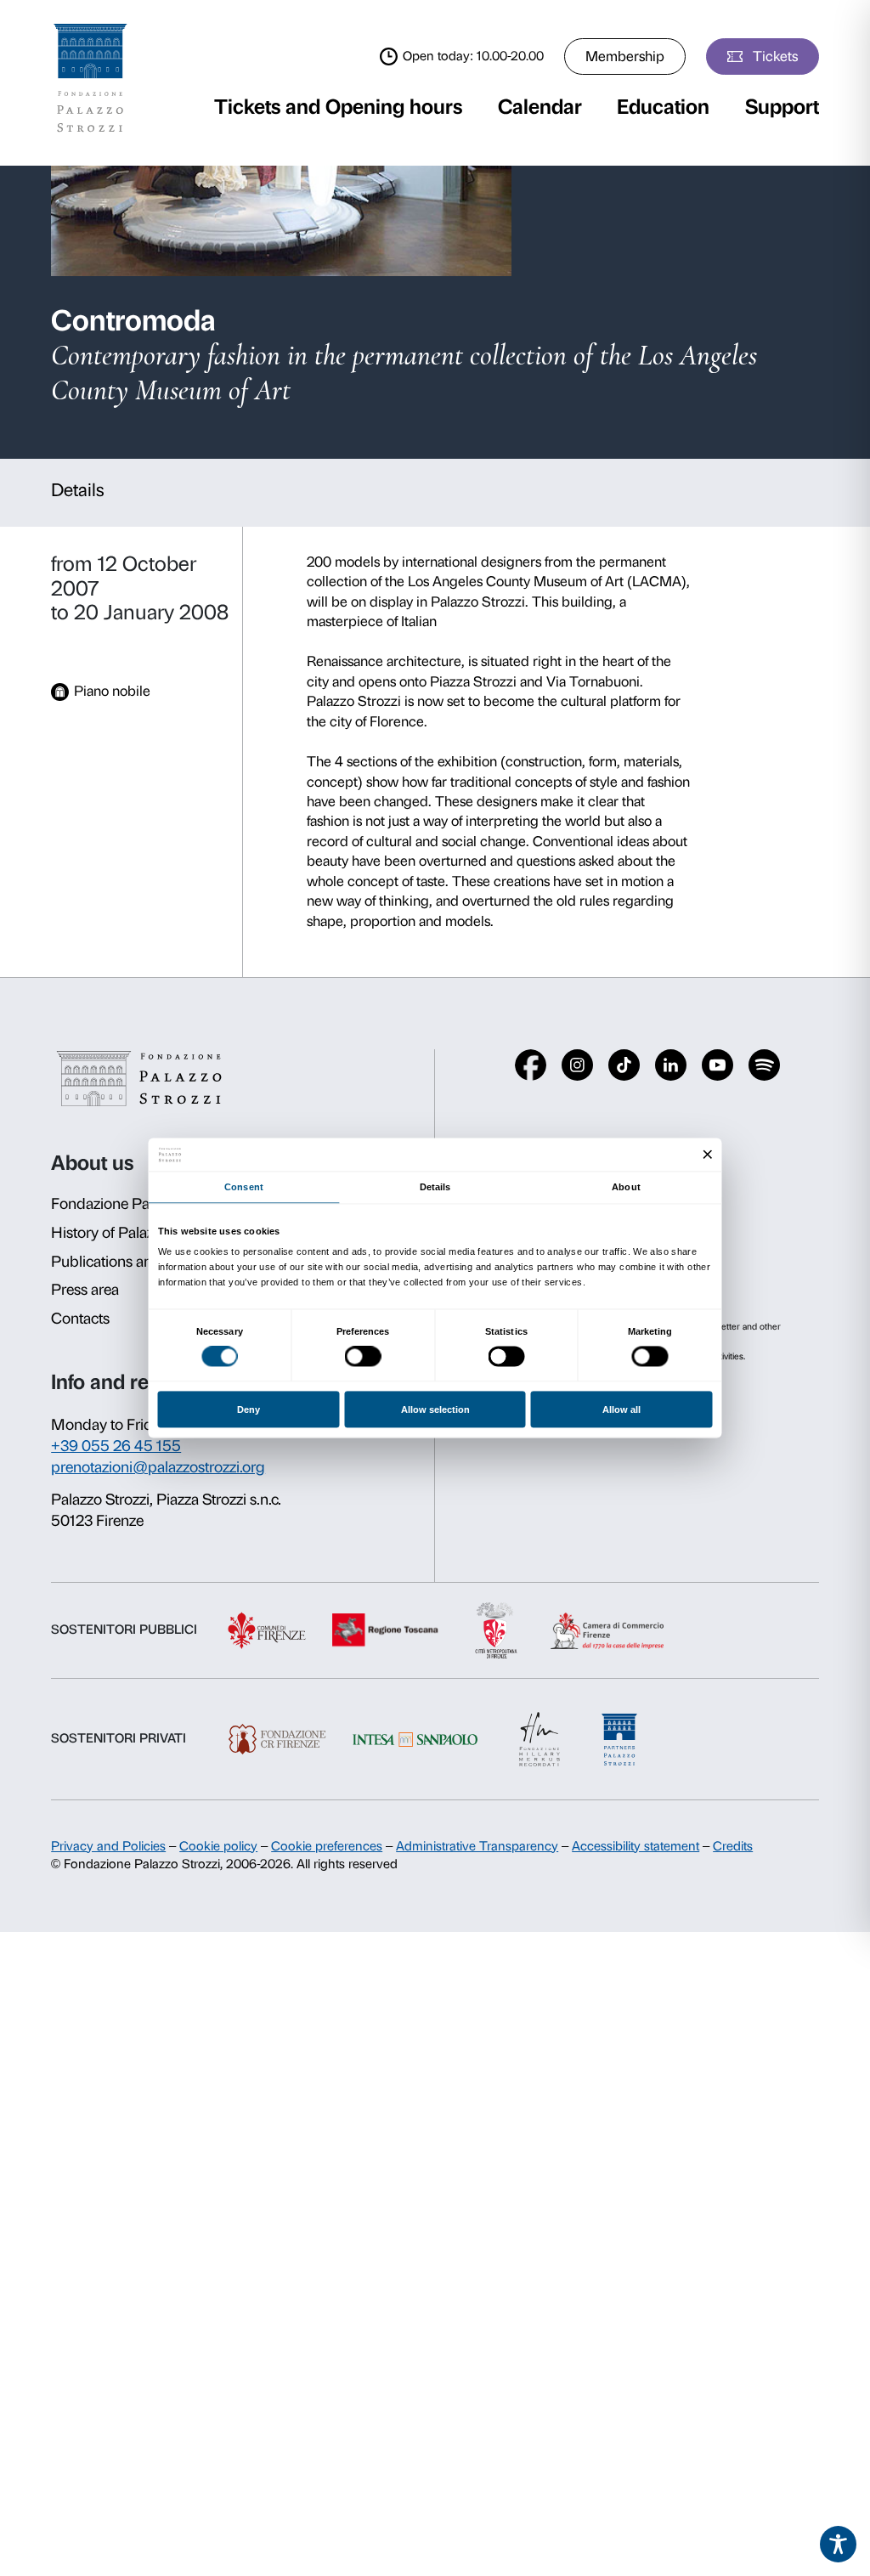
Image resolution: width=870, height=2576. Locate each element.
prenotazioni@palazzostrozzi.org (158, 1467)
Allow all (621, 1409)
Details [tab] (435, 1187)
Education (663, 107)
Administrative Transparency (477, 1846)
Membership (625, 56)
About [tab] (626, 1187)
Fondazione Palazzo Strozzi (141, 1204)
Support (782, 107)
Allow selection (435, 1409)
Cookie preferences (327, 1846)
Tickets (775, 56)
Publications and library (129, 1262)
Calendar (540, 107)
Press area (85, 1290)
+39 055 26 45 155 (116, 1446)
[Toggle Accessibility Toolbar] (839, 2545)
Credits (733, 1846)
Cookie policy (218, 1846)
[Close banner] (708, 1155)
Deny (249, 1409)
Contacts (80, 1319)
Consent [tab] (244, 1187)
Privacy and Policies (108, 1846)
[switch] (363, 1357)
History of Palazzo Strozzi (134, 1233)
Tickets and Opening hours (338, 107)
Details (78, 490)
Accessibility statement (636, 1846)
